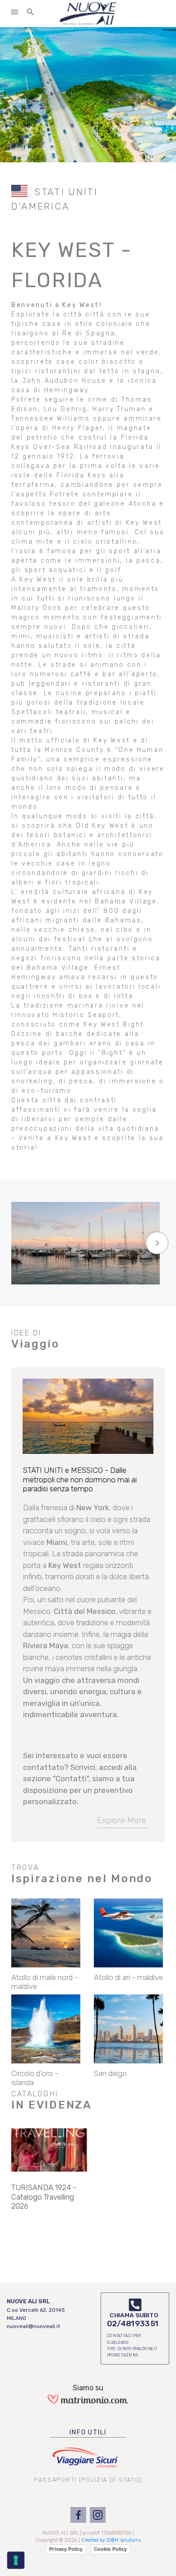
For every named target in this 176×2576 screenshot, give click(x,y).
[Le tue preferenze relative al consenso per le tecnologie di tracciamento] (16, 2560)
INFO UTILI (88, 2432)
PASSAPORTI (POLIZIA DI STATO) (88, 2480)
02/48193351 (133, 2324)
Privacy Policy (66, 2549)
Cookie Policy (110, 2549)
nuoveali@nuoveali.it (33, 2326)
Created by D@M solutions (111, 2540)
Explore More (122, 1820)
